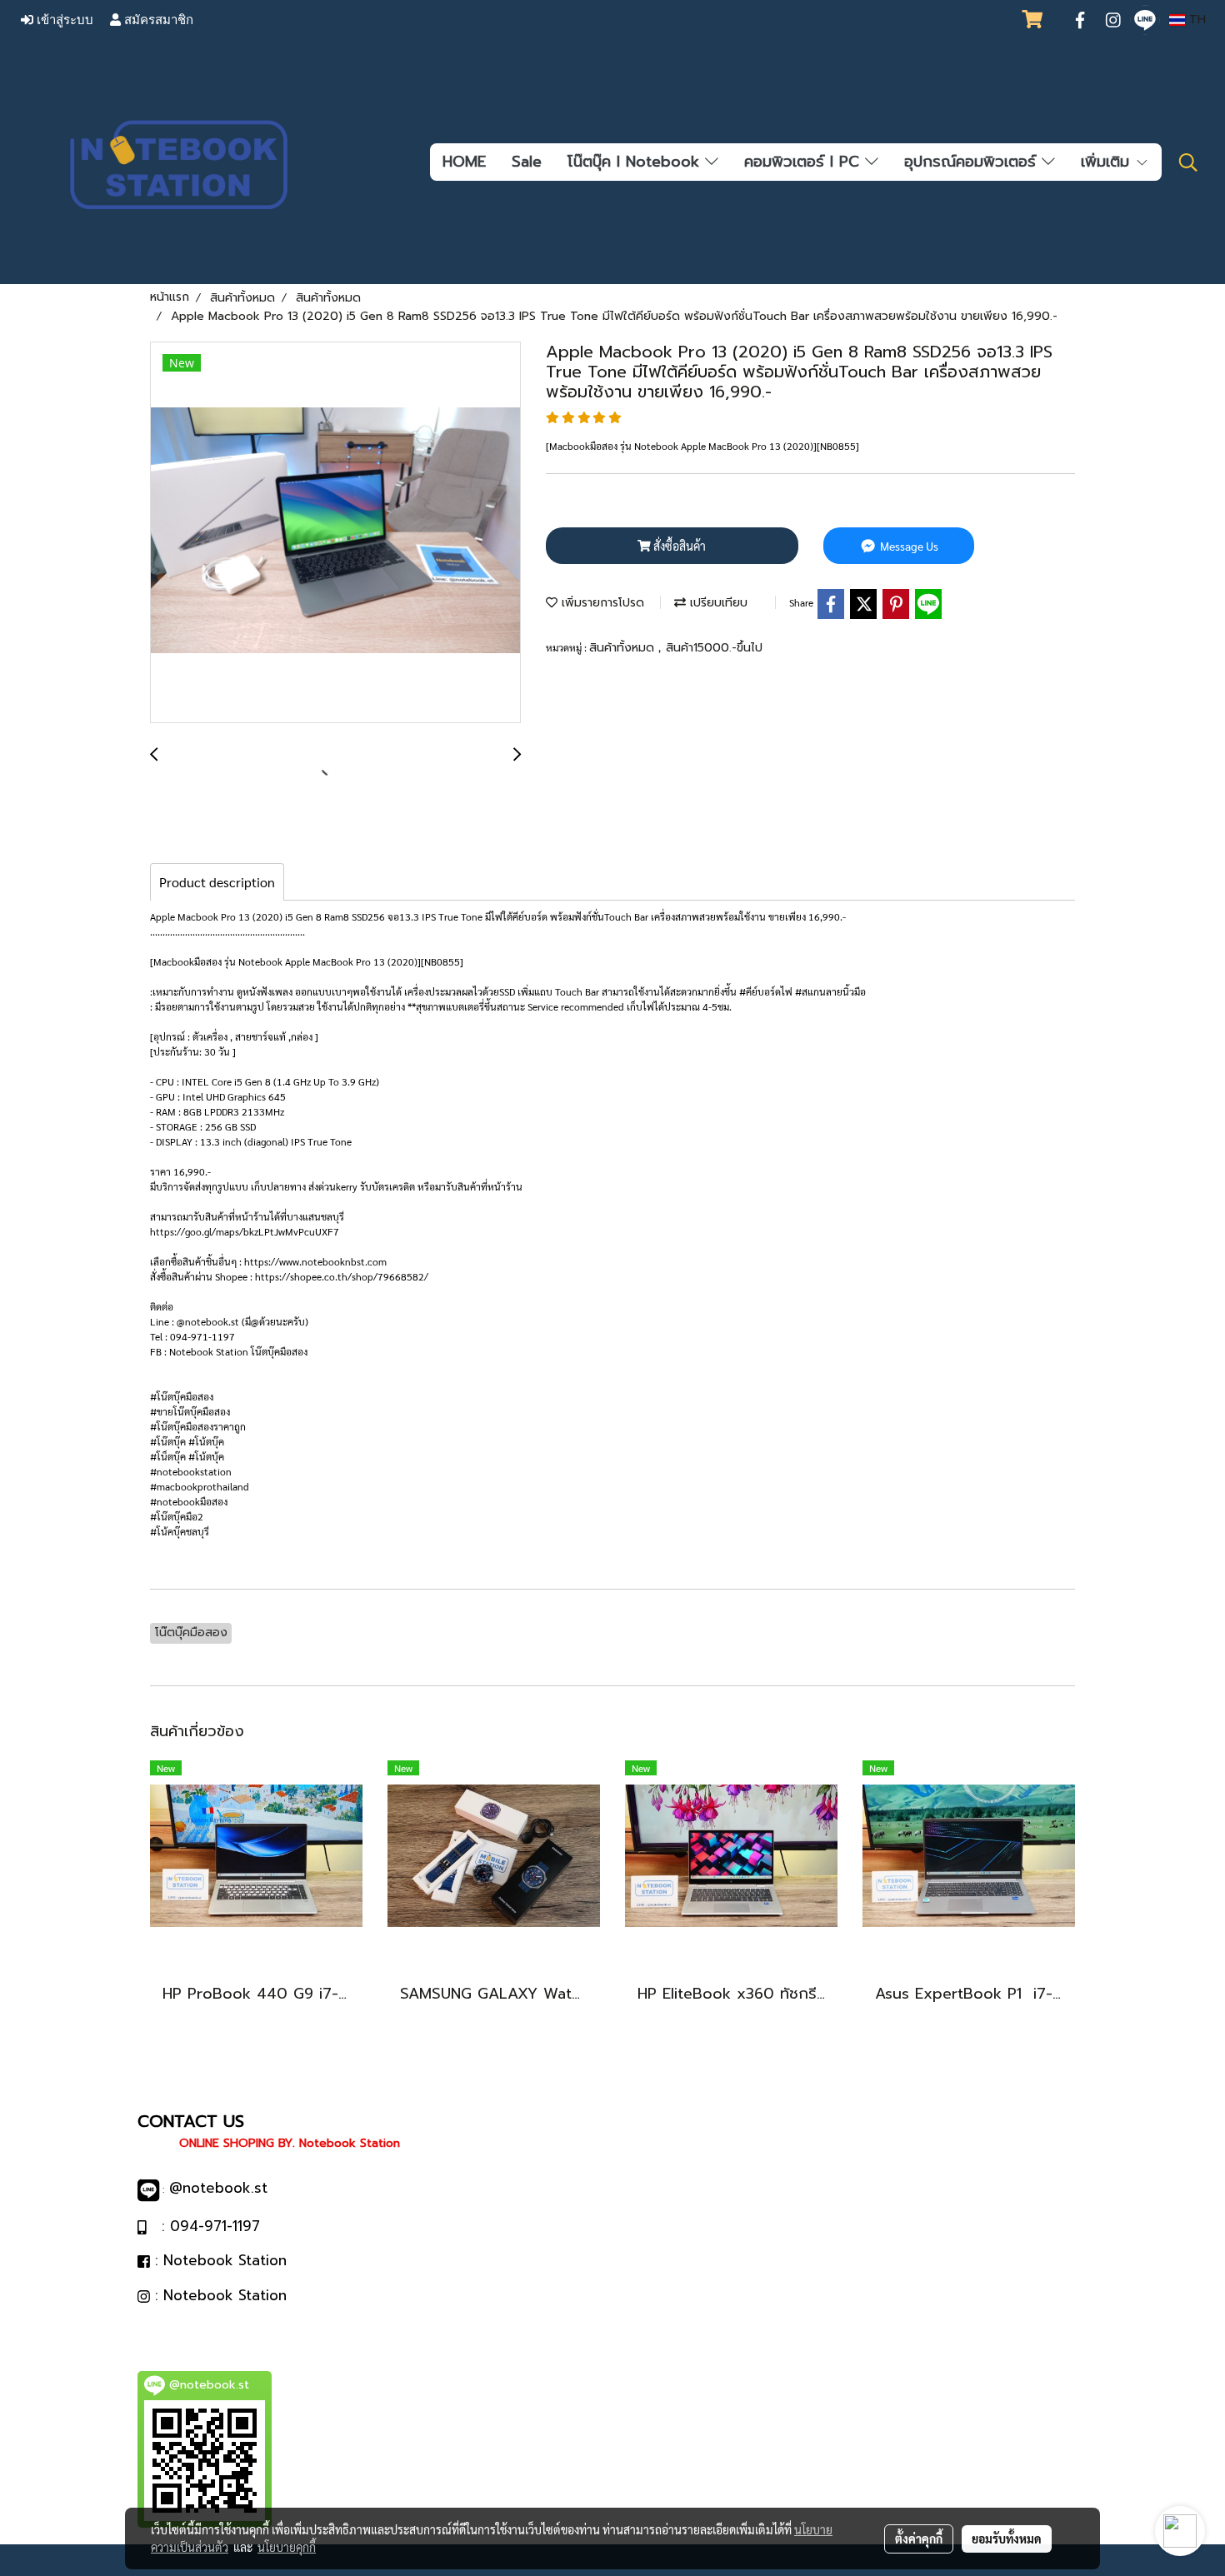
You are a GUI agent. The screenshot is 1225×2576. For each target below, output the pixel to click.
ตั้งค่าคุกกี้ (919, 2539)
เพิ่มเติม (1108, 162)
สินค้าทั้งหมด (624, 648)
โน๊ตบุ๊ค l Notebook (636, 162)
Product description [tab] (217, 882)
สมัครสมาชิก (157, 20)
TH (1195, 20)
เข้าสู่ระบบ (63, 20)
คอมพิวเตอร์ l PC (805, 162)
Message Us (908, 546)
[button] (1188, 162)
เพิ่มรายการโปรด (601, 603)
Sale (527, 162)
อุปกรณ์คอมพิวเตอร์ (973, 162)
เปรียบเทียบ (717, 603)
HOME (464, 162)
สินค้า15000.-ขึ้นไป (714, 648)
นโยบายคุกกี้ (287, 2547)
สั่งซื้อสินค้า (678, 546)
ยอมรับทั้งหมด (1007, 2539)
